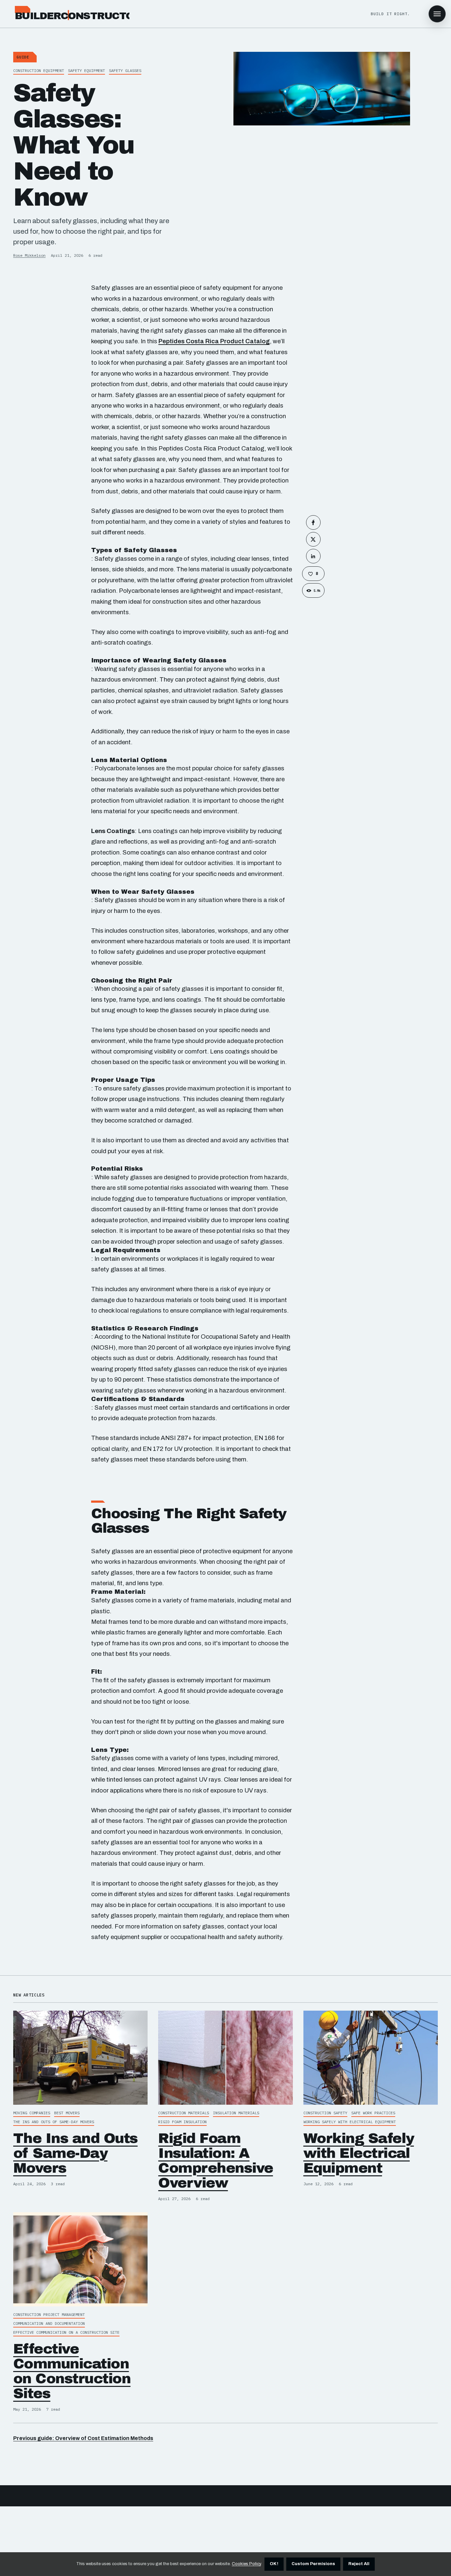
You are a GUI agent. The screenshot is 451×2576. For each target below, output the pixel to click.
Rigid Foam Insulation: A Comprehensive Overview (215, 2160)
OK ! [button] (274, 2564)
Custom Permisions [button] (313, 2564)
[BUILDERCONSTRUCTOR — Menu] (437, 14)
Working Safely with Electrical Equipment (359, 2153)
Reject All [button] (359, 2564)
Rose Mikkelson (29, 255)
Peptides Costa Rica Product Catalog (214, 341)
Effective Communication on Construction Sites (72, 2371)
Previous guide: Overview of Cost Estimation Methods (83, 2438)
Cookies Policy (246, 2564)
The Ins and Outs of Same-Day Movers (75, 2153)
